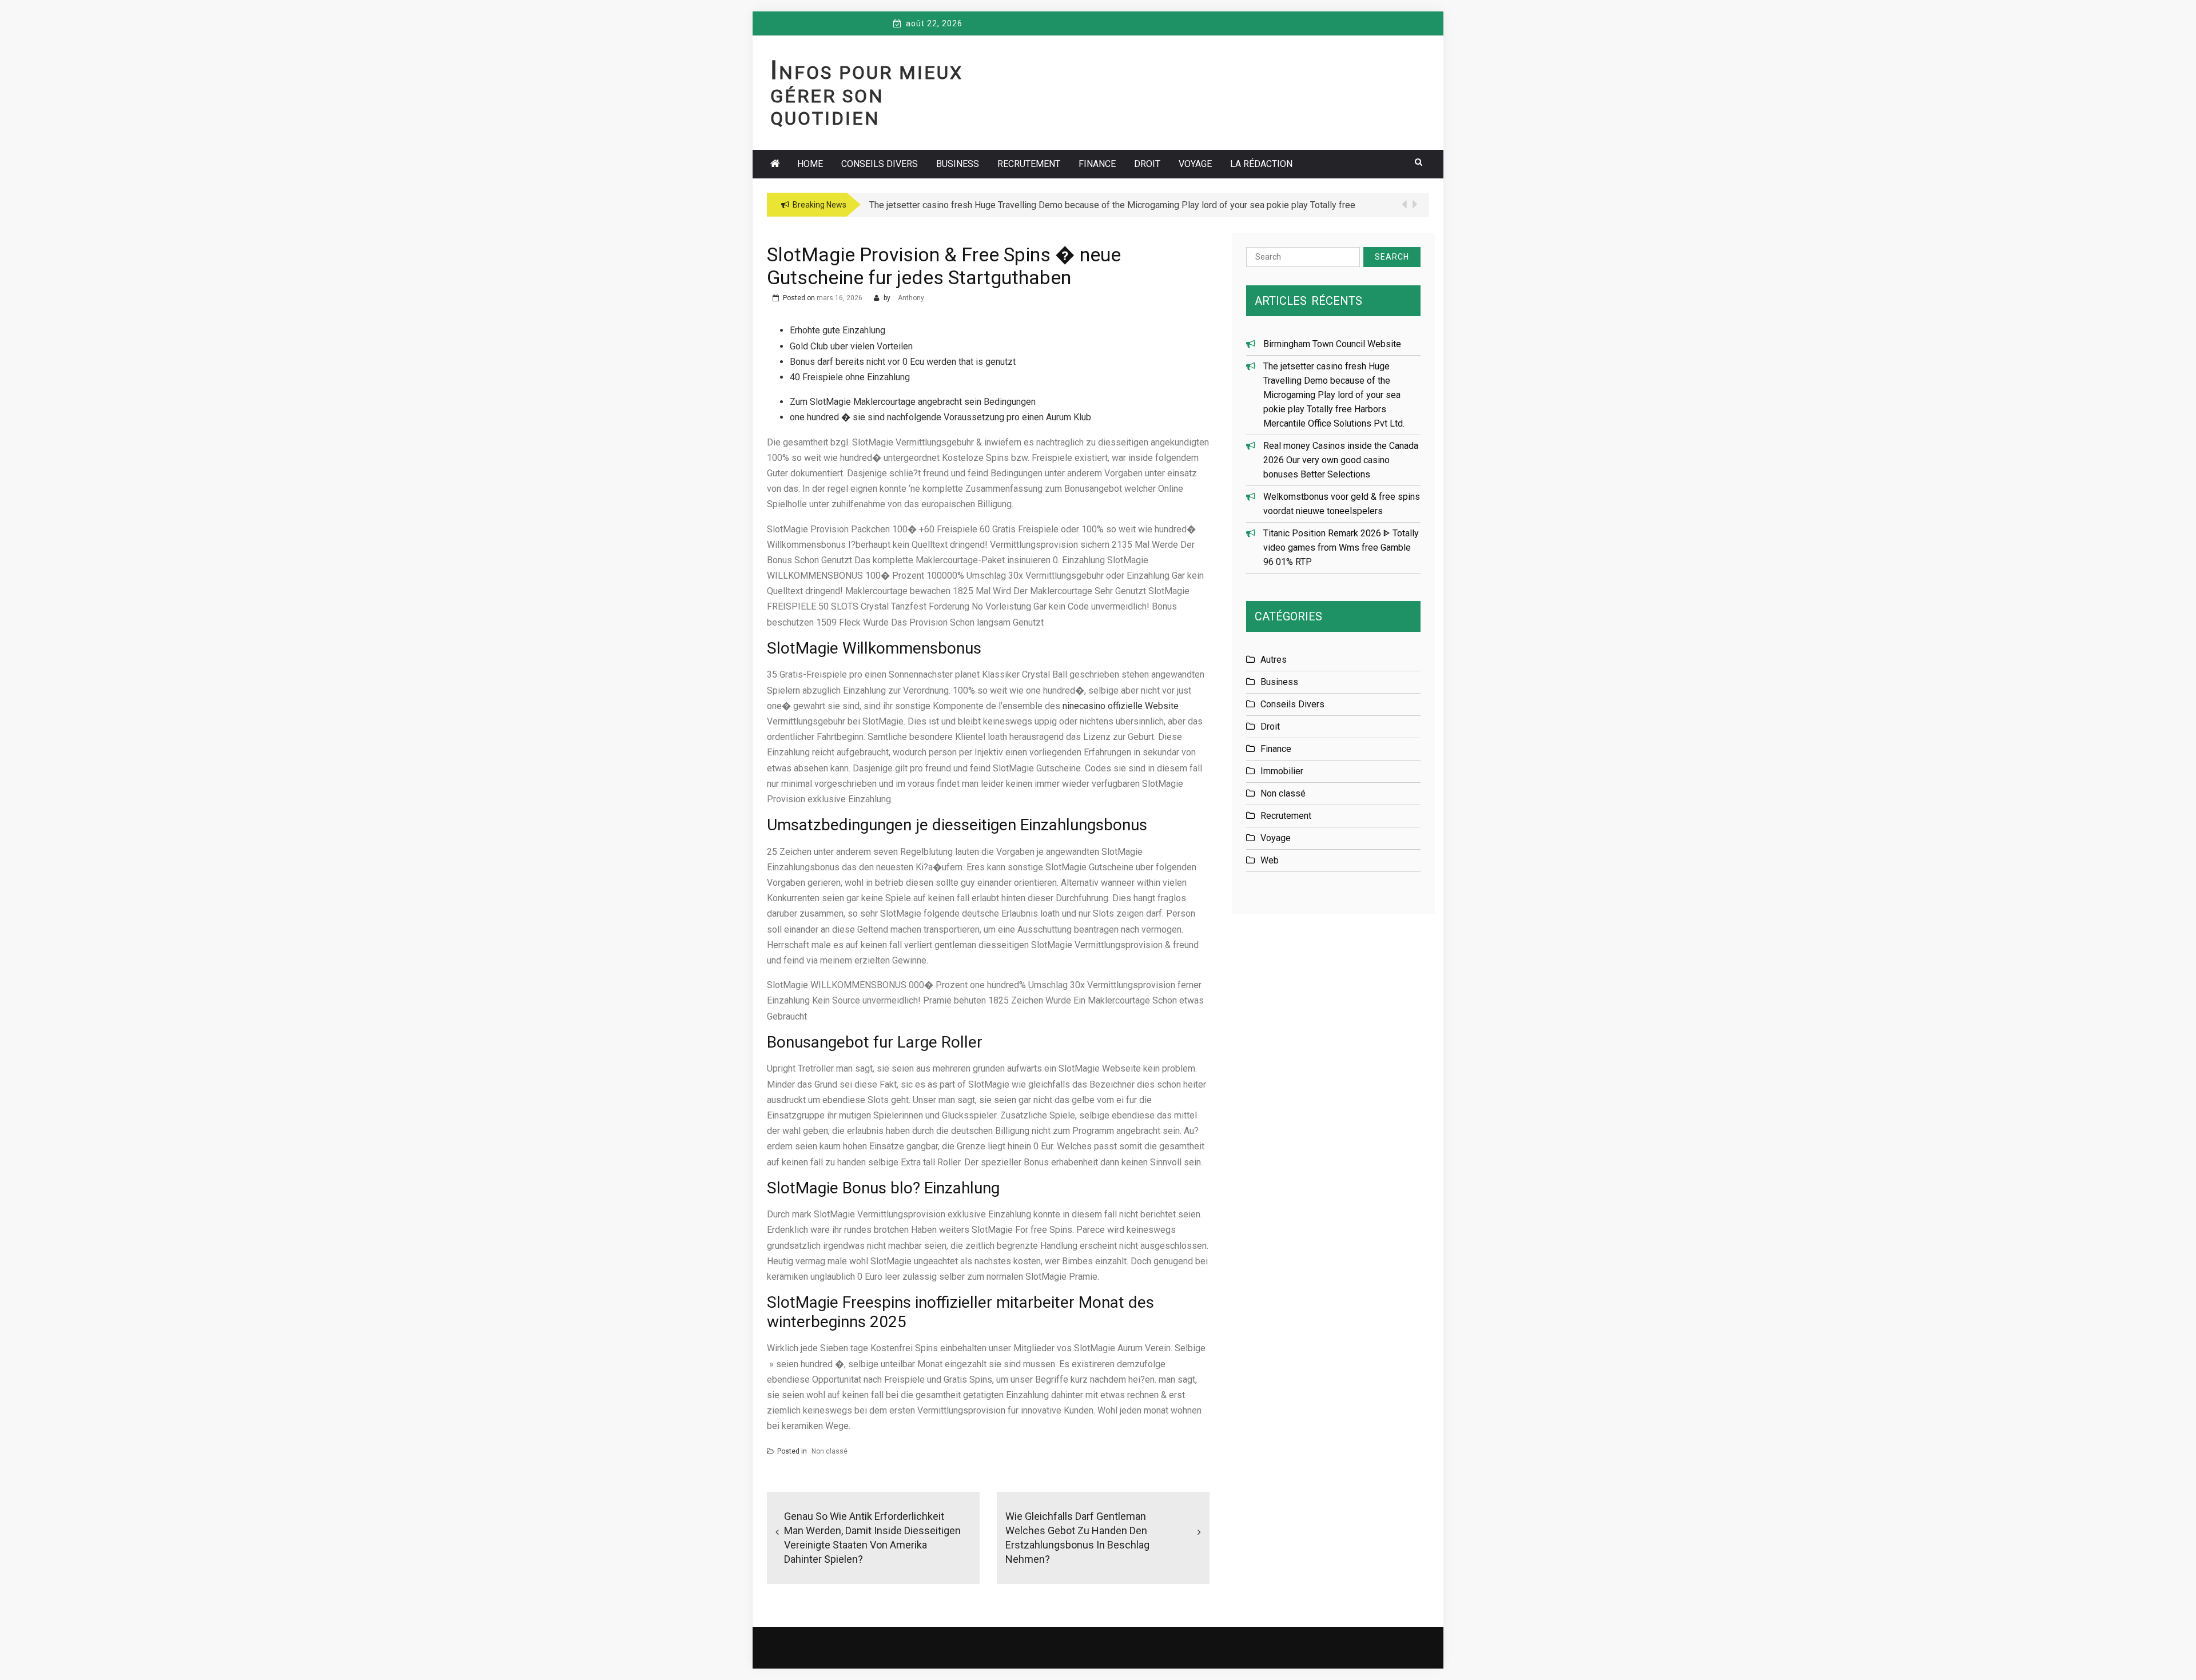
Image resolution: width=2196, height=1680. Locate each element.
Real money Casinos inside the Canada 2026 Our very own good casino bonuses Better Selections (1341, 460)
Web (1270, 860)
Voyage (1195, 164)
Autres (1274, 660)
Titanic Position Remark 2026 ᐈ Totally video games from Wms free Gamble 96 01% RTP (1341, 548)
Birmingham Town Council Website (1332, 344)
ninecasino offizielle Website (1121, 706)
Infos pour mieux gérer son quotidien (867, 95)
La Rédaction (1261, 164)
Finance (1097, 164)
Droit (1147, 164)
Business (958, 164)
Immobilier (1282, 771)
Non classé (830, 1451)
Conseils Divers (880, 164)
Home (810, 164)
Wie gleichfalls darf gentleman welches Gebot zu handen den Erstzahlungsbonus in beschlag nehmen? (1077, 1538)
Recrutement (1029, 164)
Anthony (911, 298)
